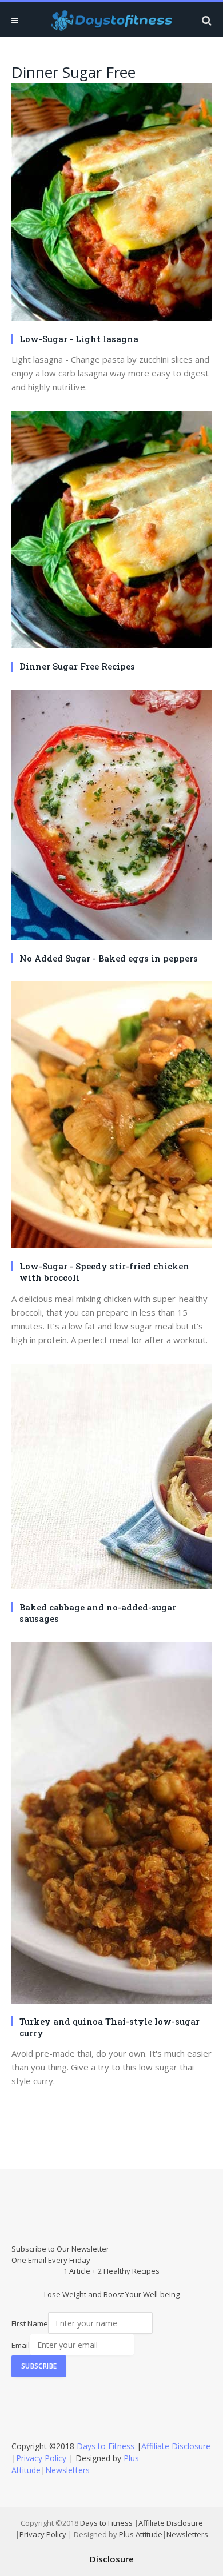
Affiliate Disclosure (176, 2446)
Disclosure (112, 2559)
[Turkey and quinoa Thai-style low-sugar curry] (111, 1824)
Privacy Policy (41, 2458)
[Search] (206, 20)
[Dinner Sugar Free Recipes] (111, 531)
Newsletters (67, 2470)
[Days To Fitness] (111, 20)
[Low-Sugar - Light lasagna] (111, 204)
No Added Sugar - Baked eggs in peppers (109, 958)
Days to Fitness (105, 2446)
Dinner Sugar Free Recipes (77, 666)
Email (21, 2345)
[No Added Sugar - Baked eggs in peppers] (111, 816)
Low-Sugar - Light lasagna (79, 339)
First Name (30, 2323)
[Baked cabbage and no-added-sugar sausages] (111, 1478)
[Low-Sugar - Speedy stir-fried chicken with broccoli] (111, 1116)
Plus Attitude (141, 2534)
